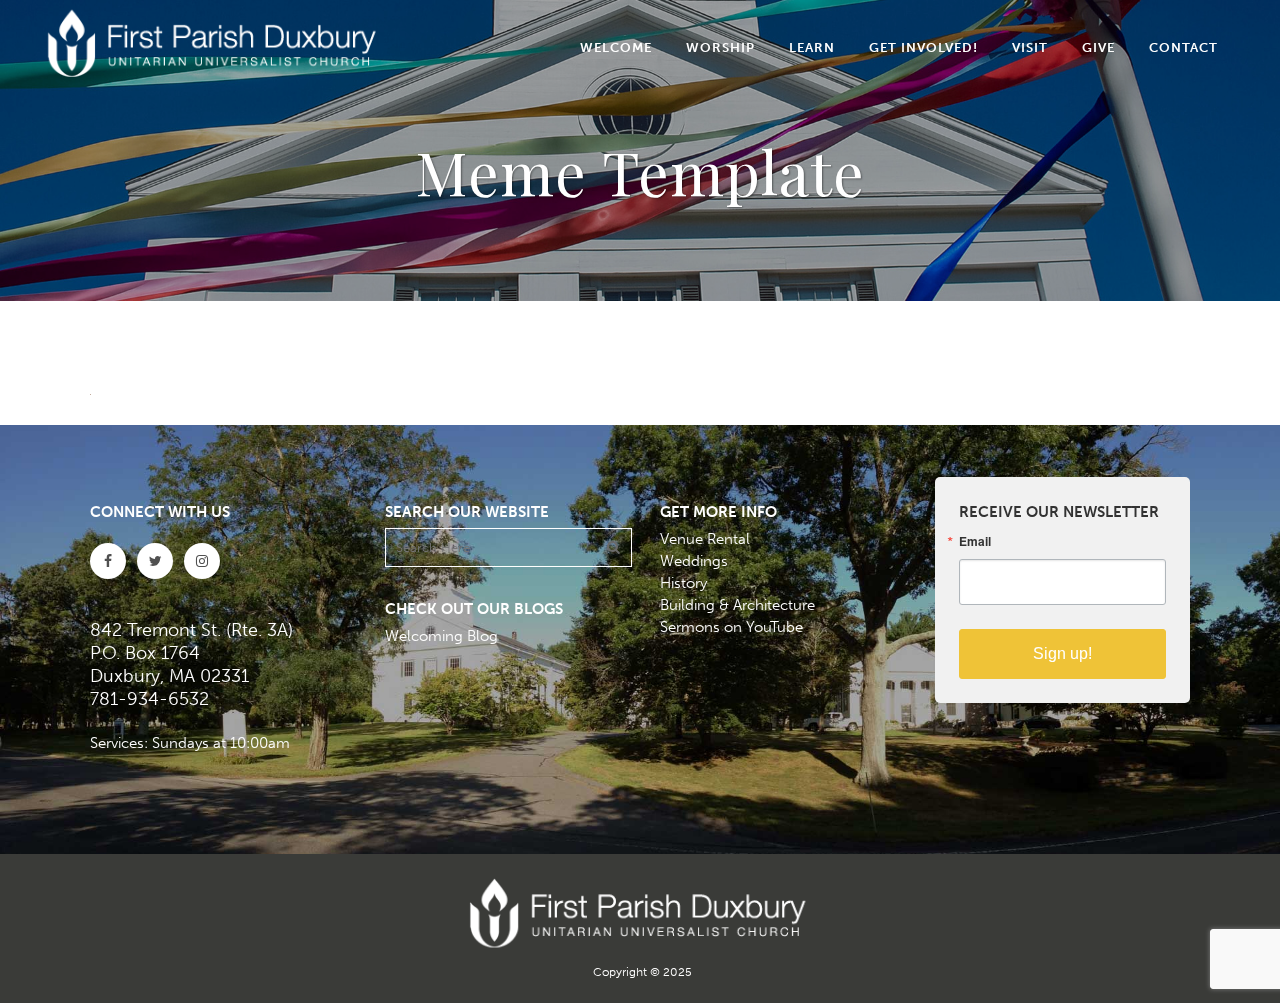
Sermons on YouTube (731, 627)
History (683, 583)
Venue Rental (705, 539)
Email (975, 541)
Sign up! (1062, 653)
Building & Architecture (737, 605)
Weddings (694, 561)
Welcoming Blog (441, 636)
